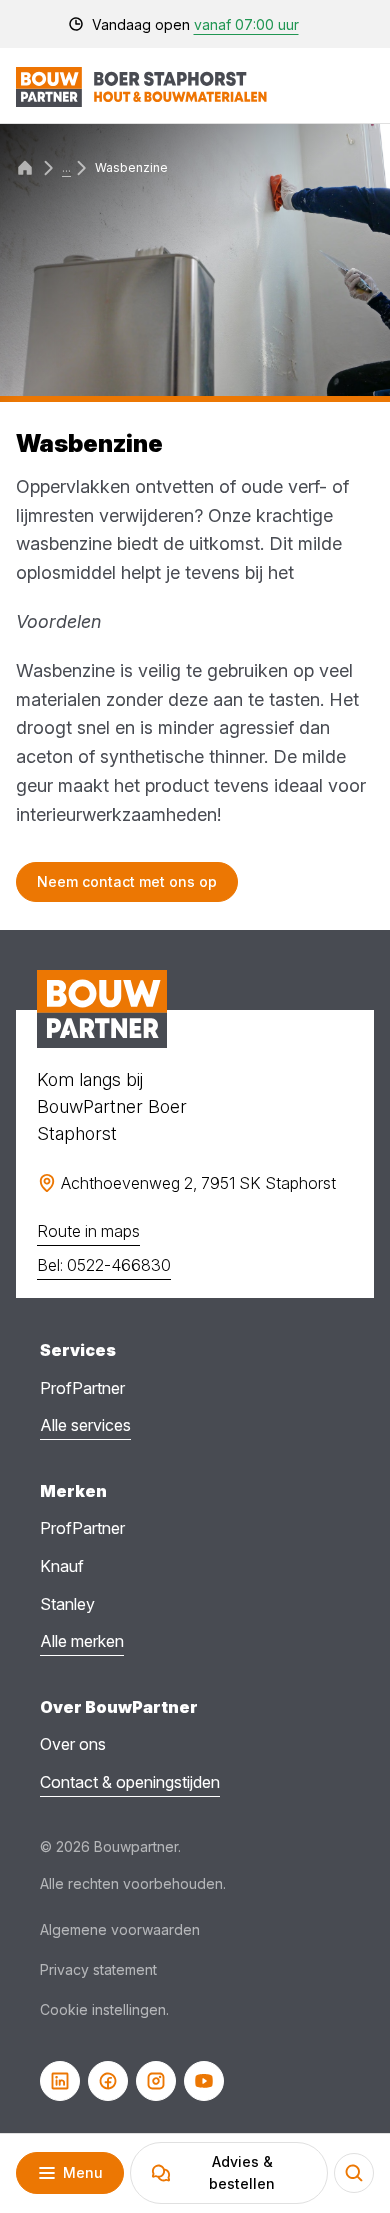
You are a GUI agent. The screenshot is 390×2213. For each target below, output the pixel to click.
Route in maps (88, 1231)
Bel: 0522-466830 (104, 1265)
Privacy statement (98, 1969)
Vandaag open (195, 24)
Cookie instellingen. (104, 2009)
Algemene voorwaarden (120, 1929)
